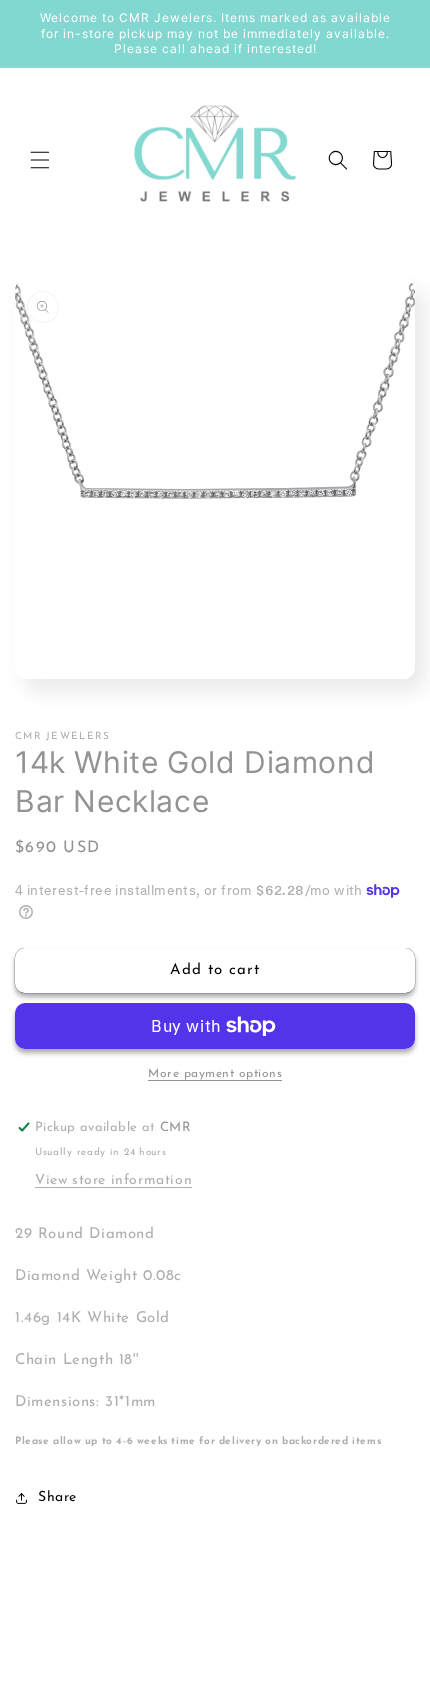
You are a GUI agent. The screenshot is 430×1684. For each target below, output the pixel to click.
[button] (40, 160)
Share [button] (57, 1497)
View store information (113, 1180)
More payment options (215, 1074)
